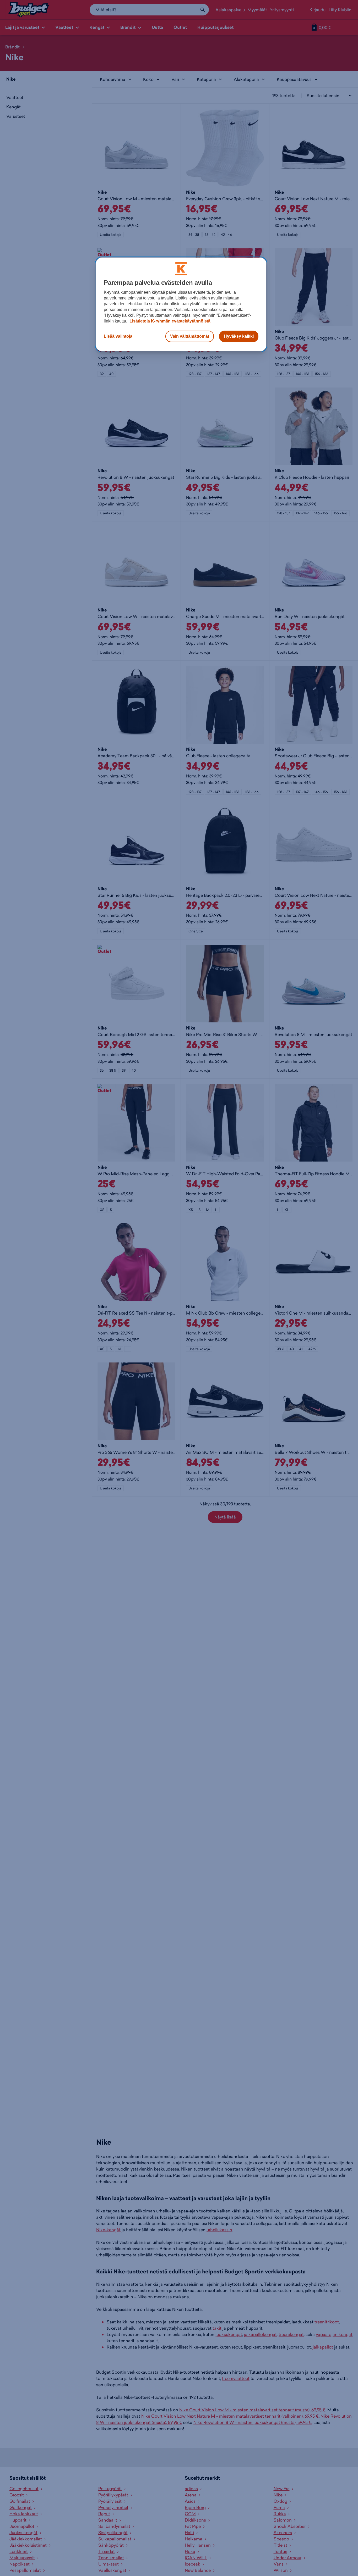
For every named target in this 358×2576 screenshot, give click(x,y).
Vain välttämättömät (190, 336)
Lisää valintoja (118, 336)
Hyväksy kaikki (239, 336)
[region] (181, 304)
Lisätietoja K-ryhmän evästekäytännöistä (169, 321)
